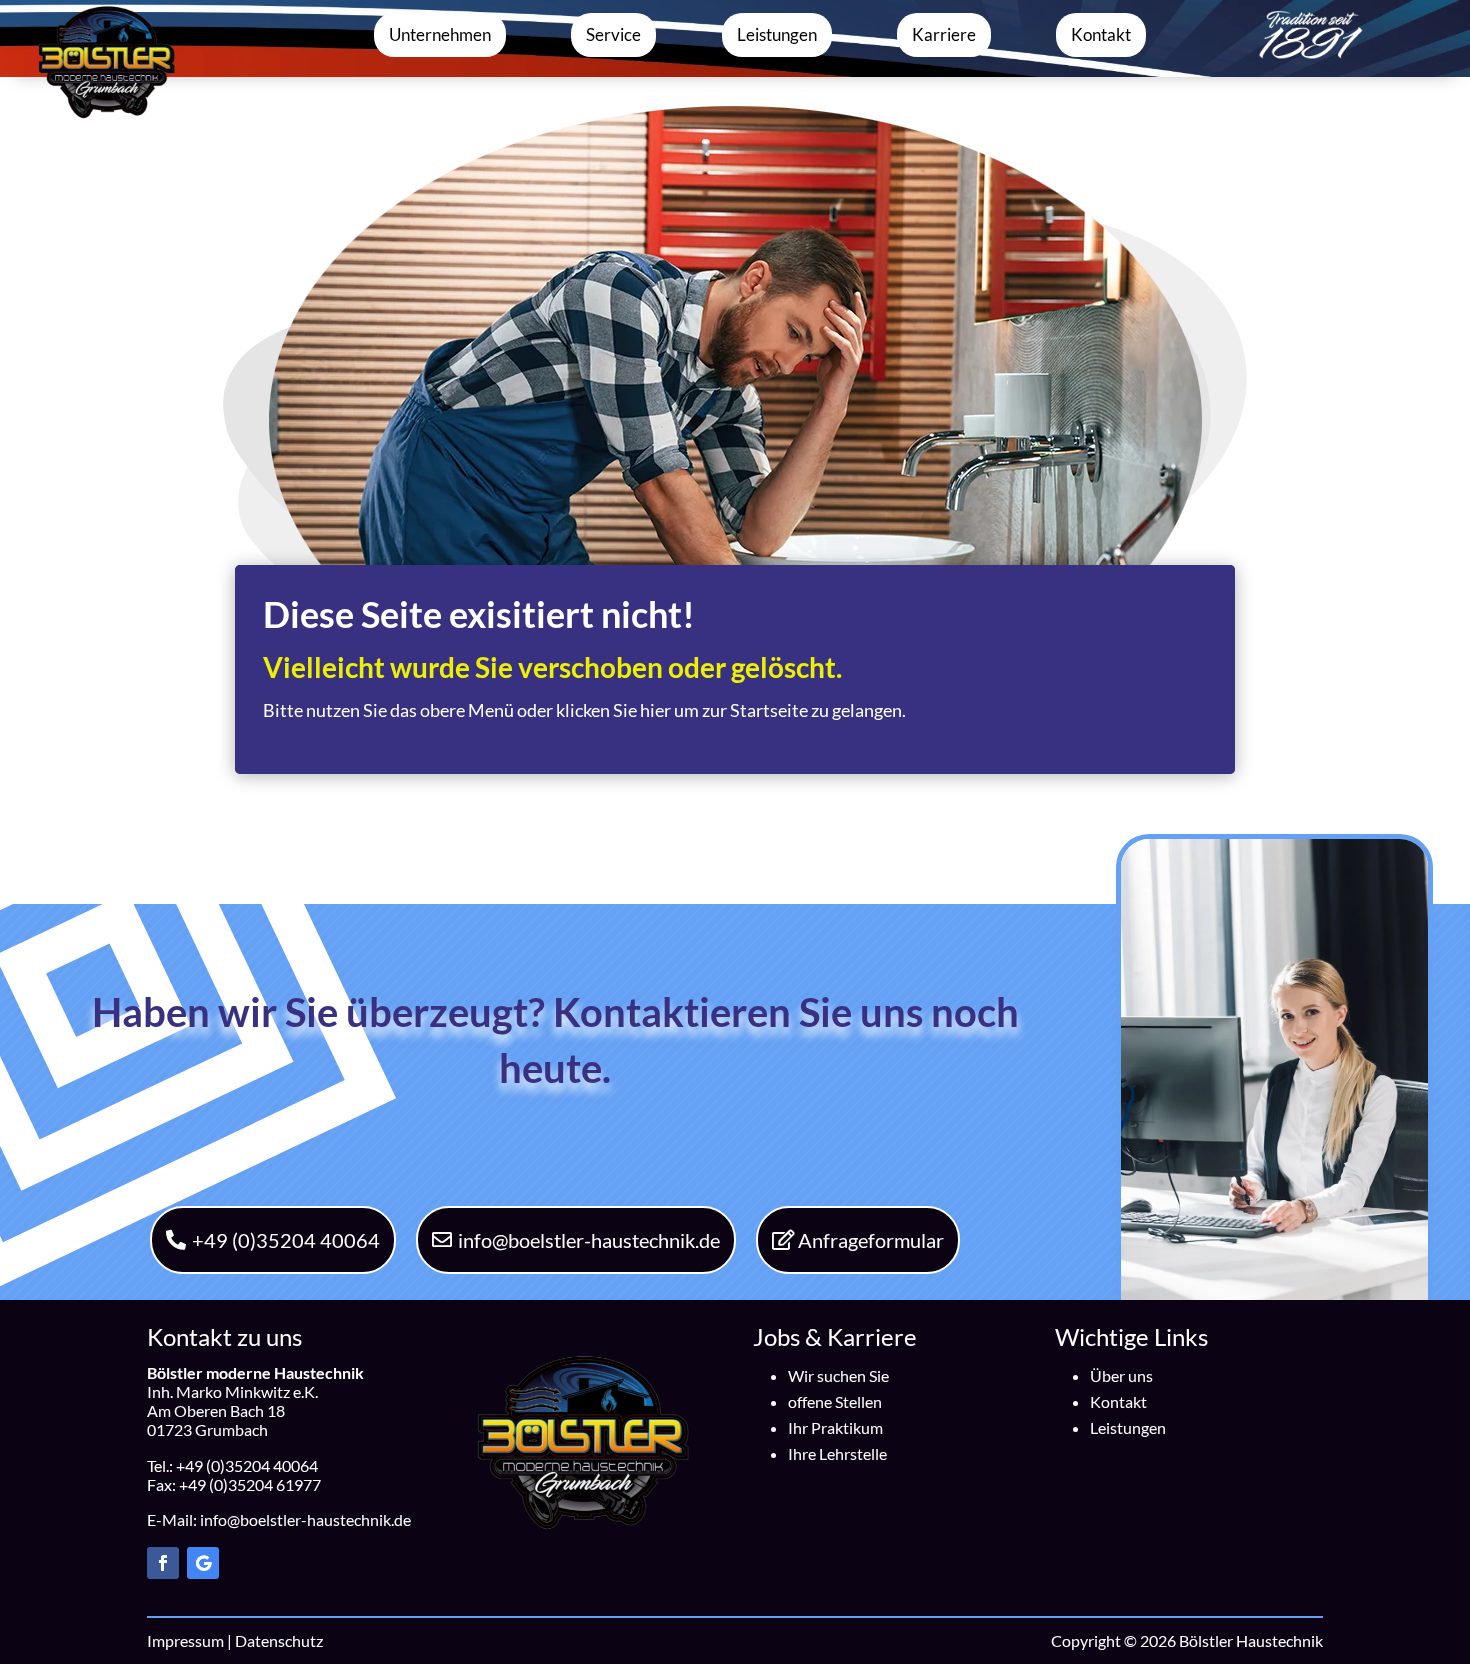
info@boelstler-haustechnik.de (589, 1240)
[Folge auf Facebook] (163, 1563)
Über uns (1121, 1375)
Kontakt (1101, 34)
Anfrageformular (871, 1240)
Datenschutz (279, 1640)
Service (613, 34)
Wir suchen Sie (838, 1375)
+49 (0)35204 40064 (286, 1240)
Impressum (185, 1640)
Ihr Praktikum (835, 1427)
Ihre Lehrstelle (837, 1453)
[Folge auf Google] (203, 1563)
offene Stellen (835, 1401)
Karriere (944, 34)
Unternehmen (440, 34)
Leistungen (777, 34)
